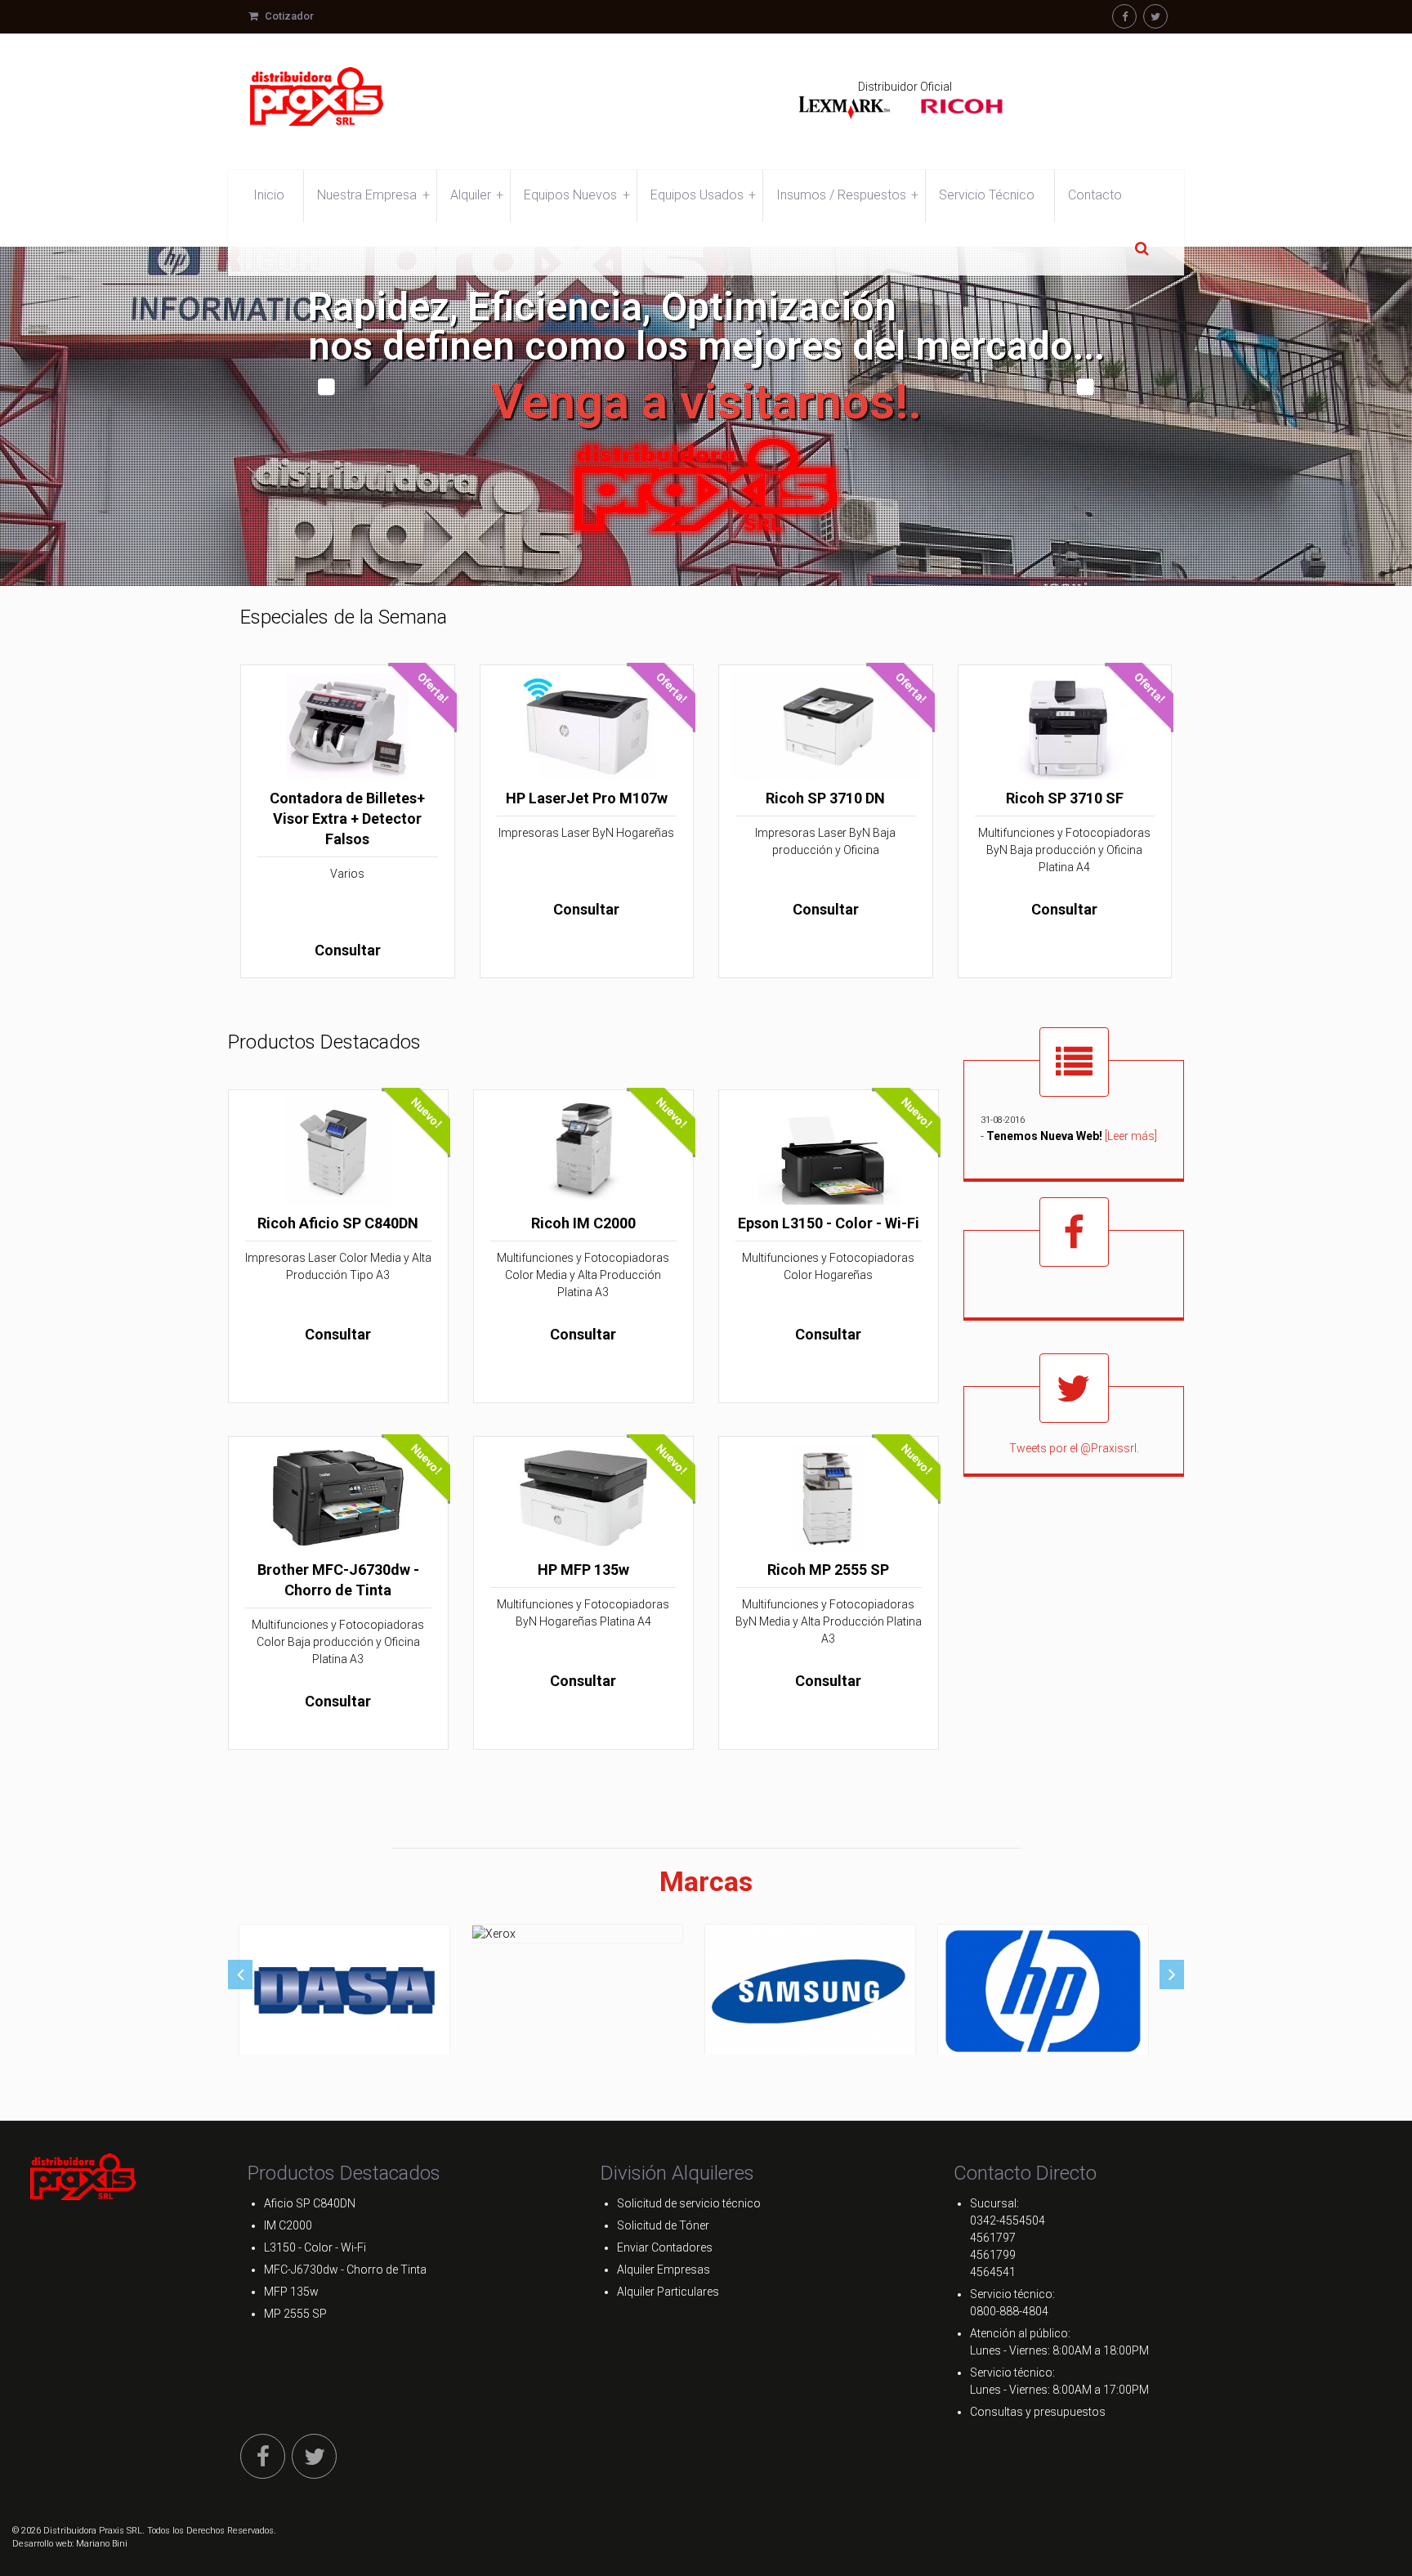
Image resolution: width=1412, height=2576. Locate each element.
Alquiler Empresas (664, 2270)
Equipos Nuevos (576, 195)
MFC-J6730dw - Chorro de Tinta (345, 2270)
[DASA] (345, 1991)
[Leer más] (1131, 1135)
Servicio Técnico (987, 195)
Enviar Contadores (665, 2247)
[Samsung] (811, 1991)
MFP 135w (291, 2292)
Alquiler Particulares (668, 2292)
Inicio (269, 195)
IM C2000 (288, 2225)
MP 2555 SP (295, 2314)
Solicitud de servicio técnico (689, 2203)
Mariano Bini (102, 2544)
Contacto (1095, 195)
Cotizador (288, 16)
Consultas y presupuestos (1038, 2412)
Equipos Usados (703, 195)
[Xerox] (578, 1933)
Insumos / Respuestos (847, 195)
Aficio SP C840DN (310, 2203)
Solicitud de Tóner (663, 2225)
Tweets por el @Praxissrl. (1074, 1448)
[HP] (1043, 1991)
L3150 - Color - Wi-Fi (315, 2247)
